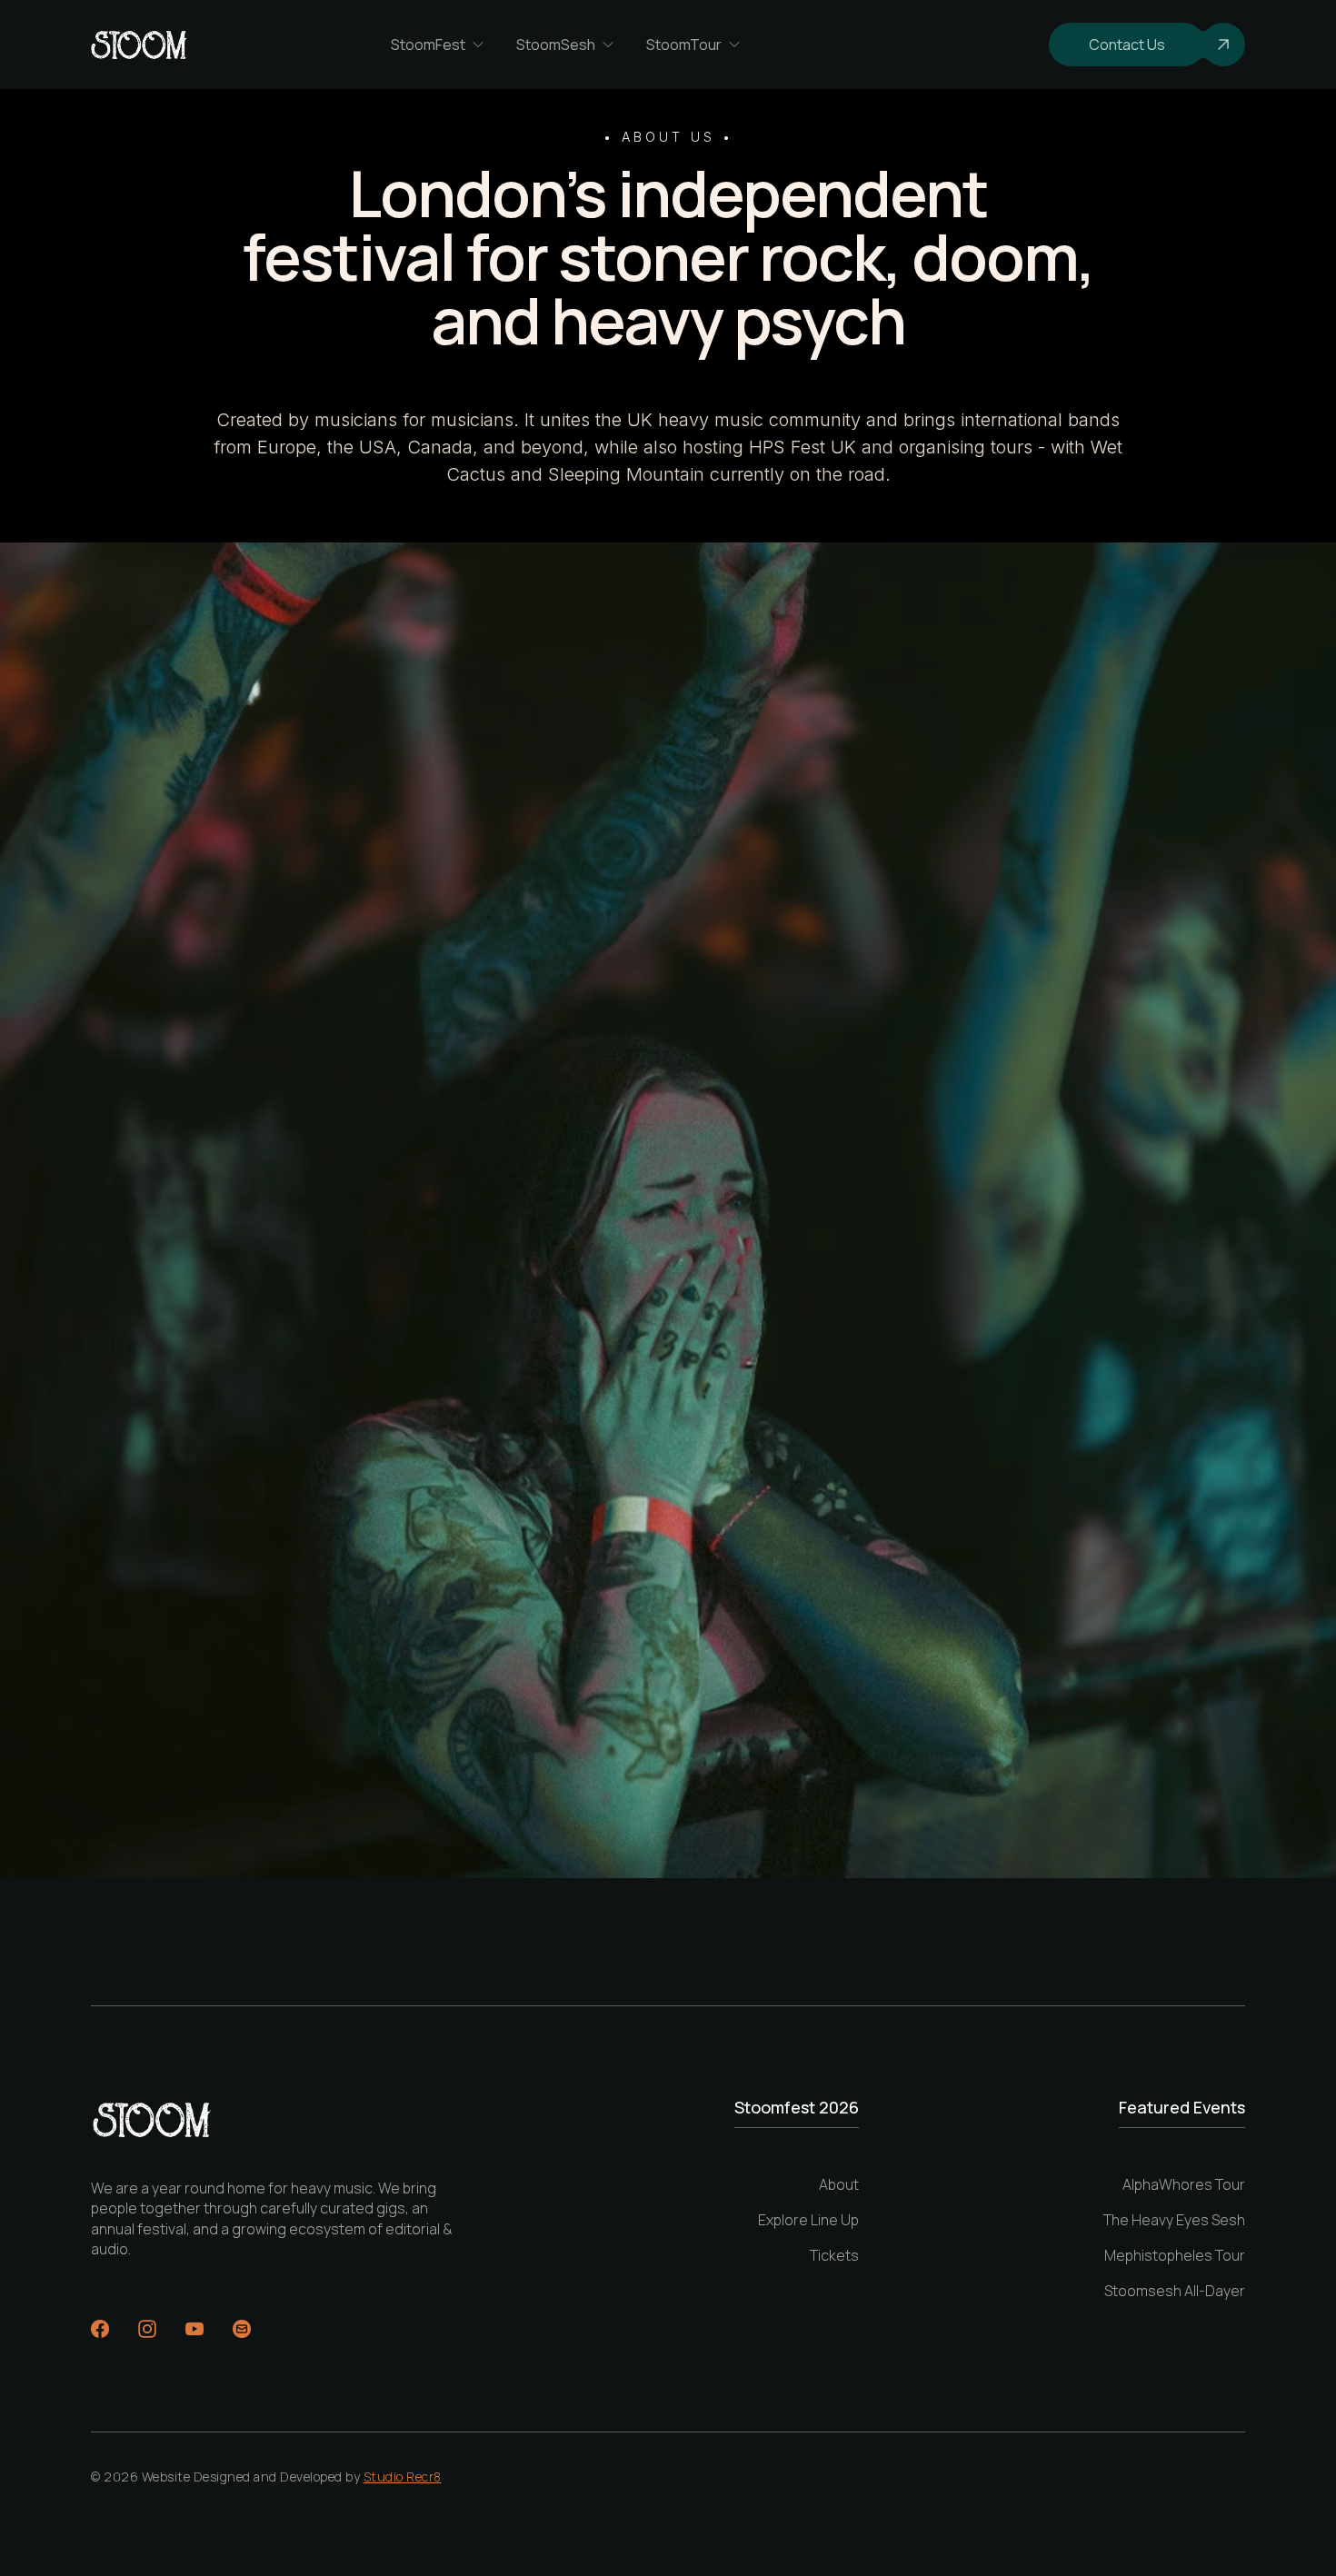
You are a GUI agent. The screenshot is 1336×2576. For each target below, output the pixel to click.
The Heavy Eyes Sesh (1174, 2220)
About (839, 2185)
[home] (139, 45)
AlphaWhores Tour (1184, 2185)
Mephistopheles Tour (1175, 2256)
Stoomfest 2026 (797, 2108)
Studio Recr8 (403, 2477)
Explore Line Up (808, 2220)
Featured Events (1182, 2108)
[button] (439, 45)
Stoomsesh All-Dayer (1175, 2291)
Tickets (834, 2256)
